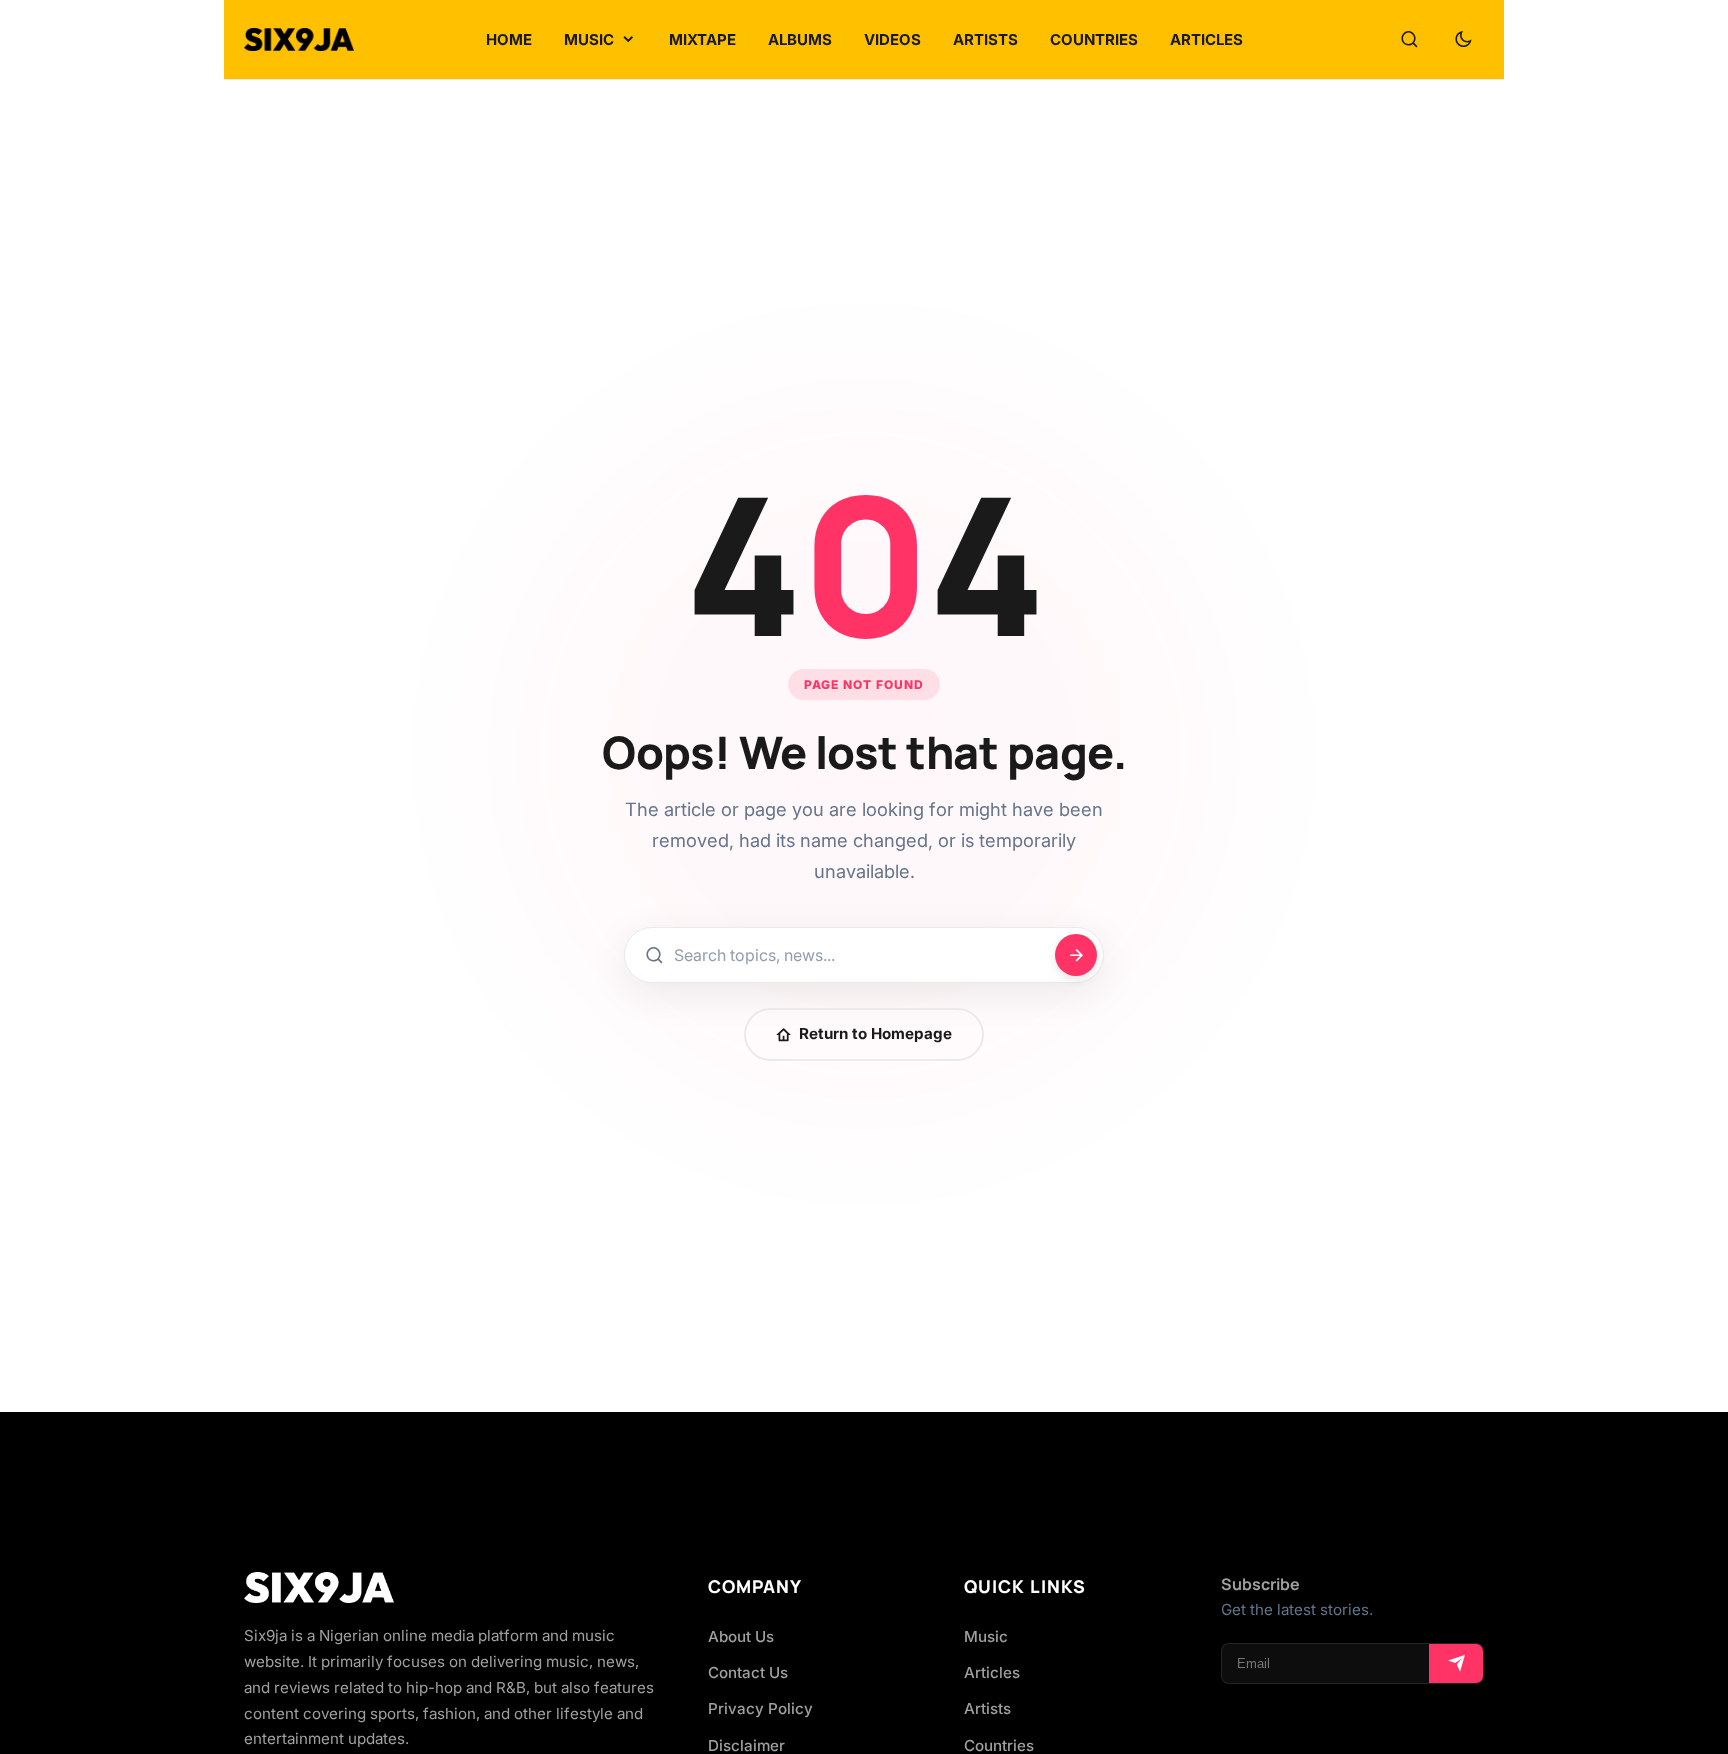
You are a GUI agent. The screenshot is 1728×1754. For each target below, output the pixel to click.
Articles (992, 1672)
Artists (987, 1708)
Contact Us (748, 1672)
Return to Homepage (875, 1033)
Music (986, 1636)
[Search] (1409, 40)
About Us (741, 1636)
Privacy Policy (760, 1708)
